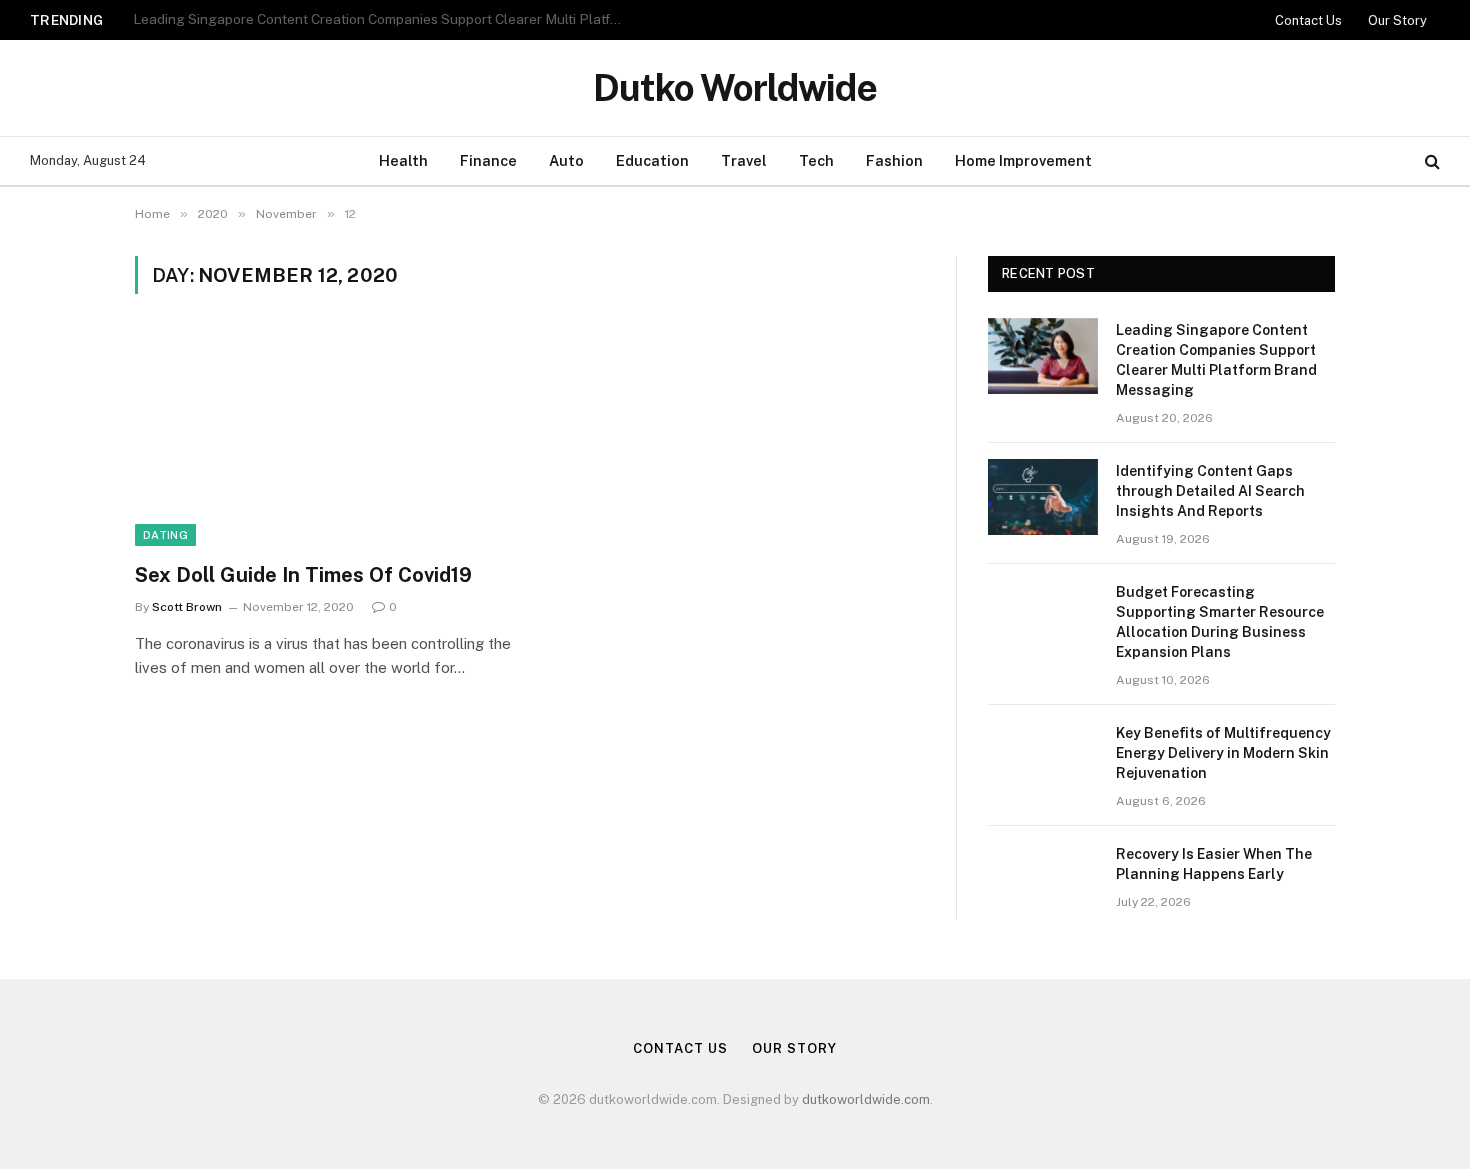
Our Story (1397, 20)
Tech (816, 160)
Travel (744, 160)
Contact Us (1308, 20)
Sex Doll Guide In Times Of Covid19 (303, 575)
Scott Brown (187, 607)
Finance (488, 160)
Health (403, 160)
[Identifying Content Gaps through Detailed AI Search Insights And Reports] (1043, 497)
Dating (165, 535)
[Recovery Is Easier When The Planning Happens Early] (1043, 880)
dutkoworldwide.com (866, 1099)
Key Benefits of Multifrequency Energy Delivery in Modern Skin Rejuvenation (1223, 753)
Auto (566, 160)
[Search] (1430, 161)
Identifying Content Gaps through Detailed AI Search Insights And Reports (369, 19)
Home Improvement (1023, 160)
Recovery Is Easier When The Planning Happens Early (1214, 864)
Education (652, 160)
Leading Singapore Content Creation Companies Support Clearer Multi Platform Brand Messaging (1216, 360)
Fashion (894, 160)
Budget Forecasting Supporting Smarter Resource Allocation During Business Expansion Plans (1220, 622)
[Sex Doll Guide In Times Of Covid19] (323, 440)
